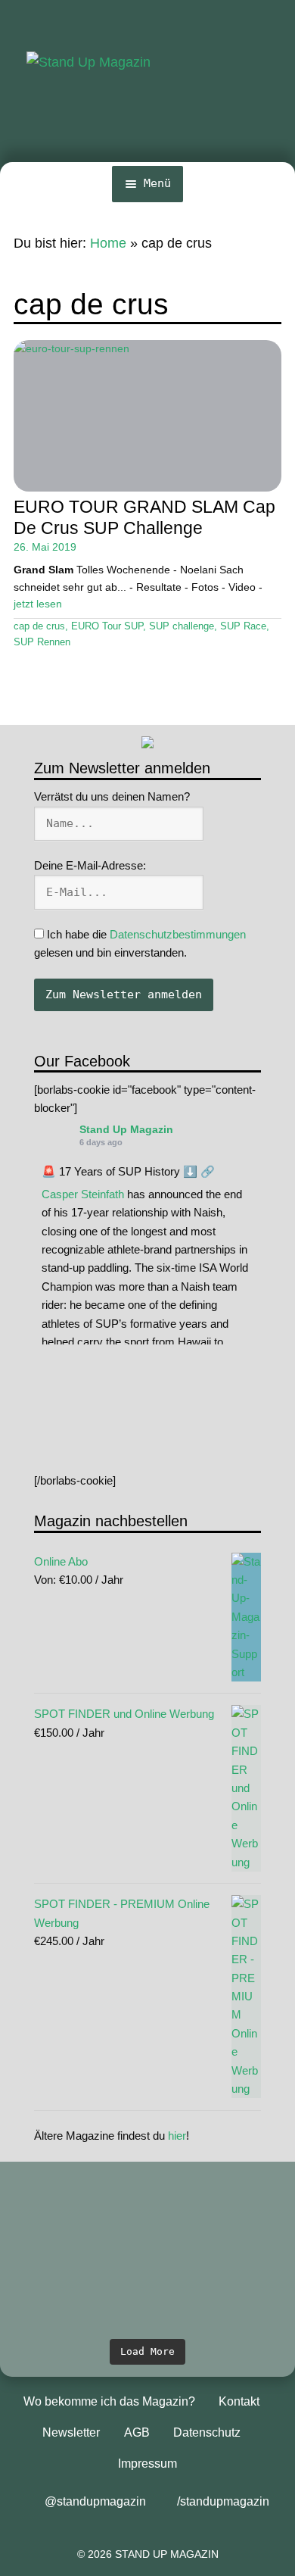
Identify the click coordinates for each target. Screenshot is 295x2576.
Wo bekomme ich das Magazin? (109, 2401)
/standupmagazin (223, 2501)
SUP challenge (182, 626)
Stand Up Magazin (126, 1129)
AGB (137, 2432)
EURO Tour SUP (107, 626)
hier (177, 2136)
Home (108, 243)
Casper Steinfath (83, 1194)
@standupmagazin (95, 2501)
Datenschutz (207, 2432)
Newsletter (71, 2432)
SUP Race (243, 626)
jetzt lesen (38, 604)
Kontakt (239, 2401)
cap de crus (39, 626)
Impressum (147, 2464)
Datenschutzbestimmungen (178, 934)
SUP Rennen (42, 642)
